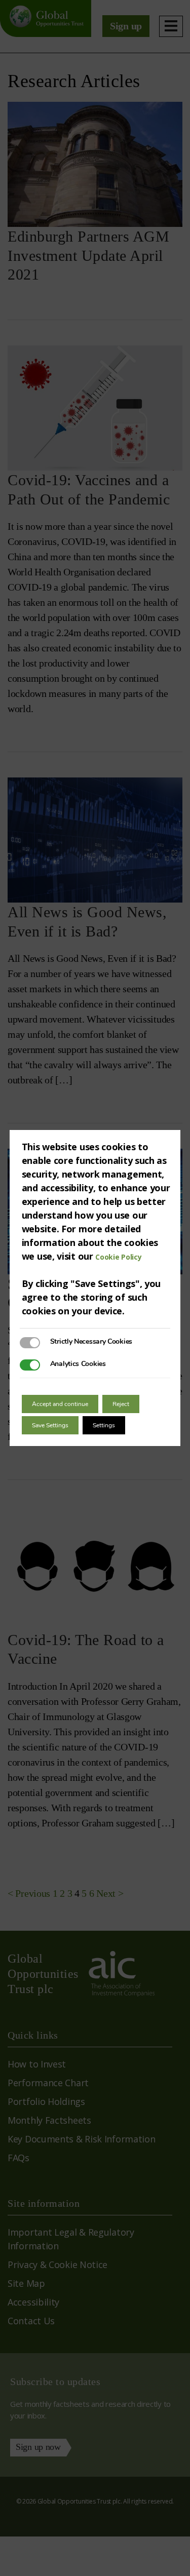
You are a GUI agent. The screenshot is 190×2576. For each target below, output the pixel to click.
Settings (104, 1425)
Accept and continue (60, 1404)
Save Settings (50, 1425)
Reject (121, 1404)
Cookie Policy (118, 1257)
